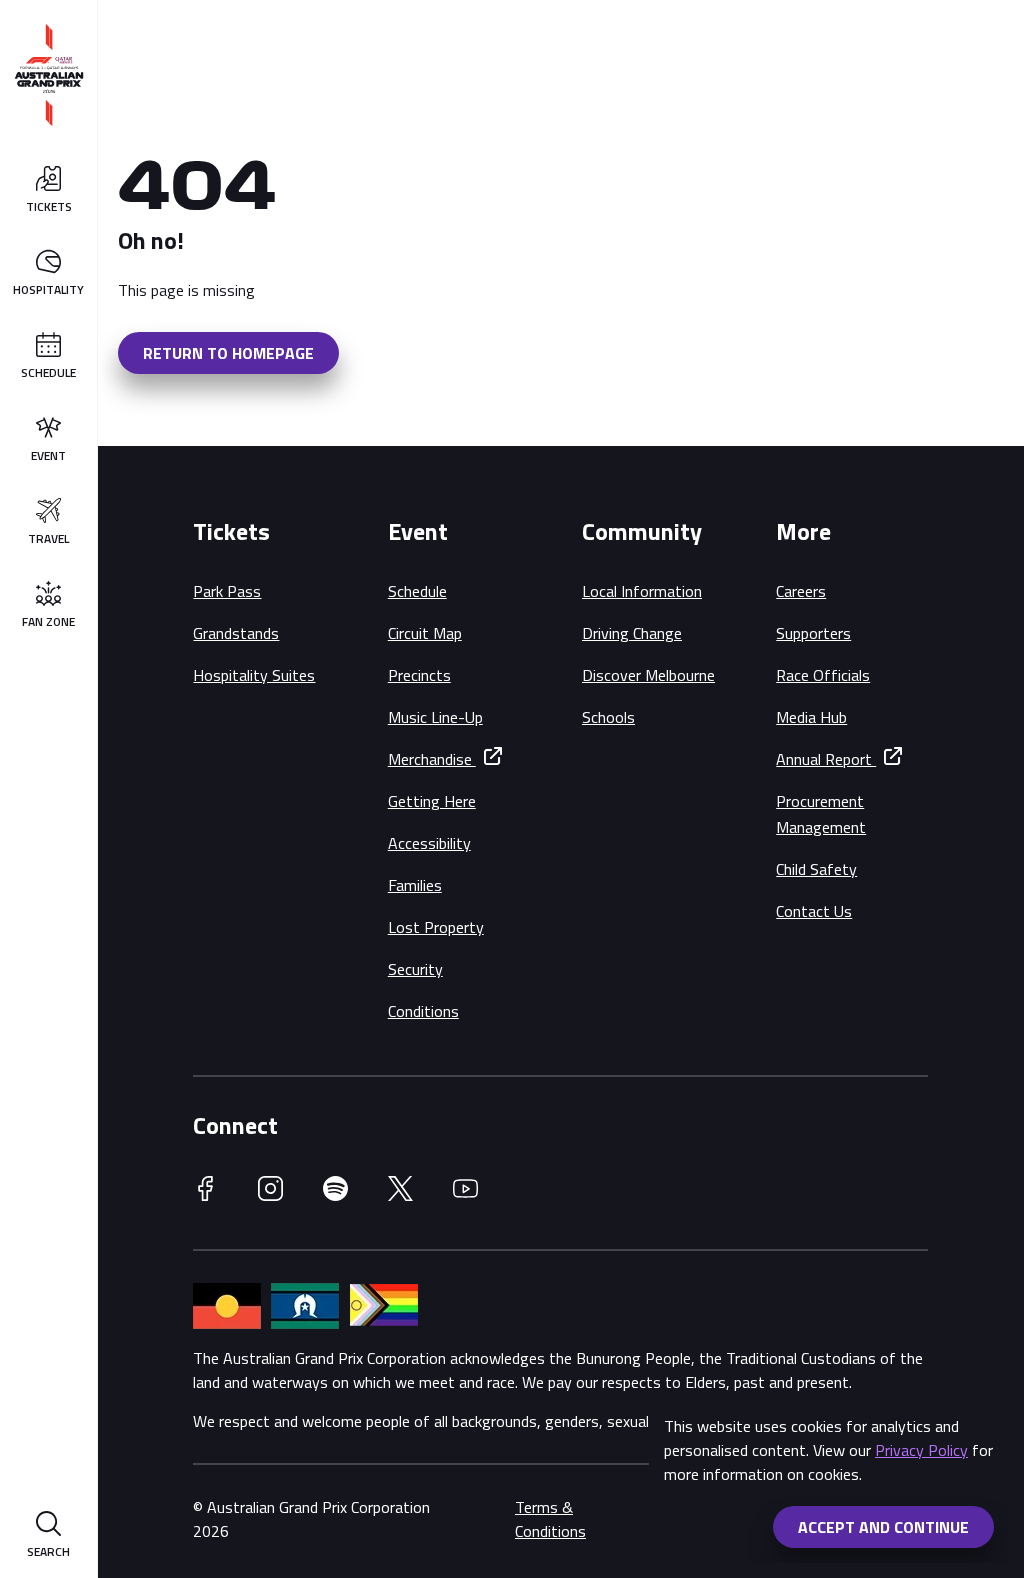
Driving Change (632, 633)
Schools (608, 717)
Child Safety (816, 869)
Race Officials (823, 675)
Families (415, 885)
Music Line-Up (435, 717)
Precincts (419, 675)
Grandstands (236, 633)
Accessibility (429, 843)
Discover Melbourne (648, 675)
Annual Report (826, 759)
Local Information (642, 591)
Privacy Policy (921, 1450)
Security (415, 969)
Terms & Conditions (550, 1519)
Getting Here (432, 801)
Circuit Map (425, 633)
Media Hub (811, 717)
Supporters (813, 633)
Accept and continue (883, 1527)
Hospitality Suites (254, 675)
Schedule (417, 591)
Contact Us (814, 911)
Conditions (423, 1011)
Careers (801, 591)
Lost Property (436, 927)
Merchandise (432, 759)
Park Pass (227, 591)
